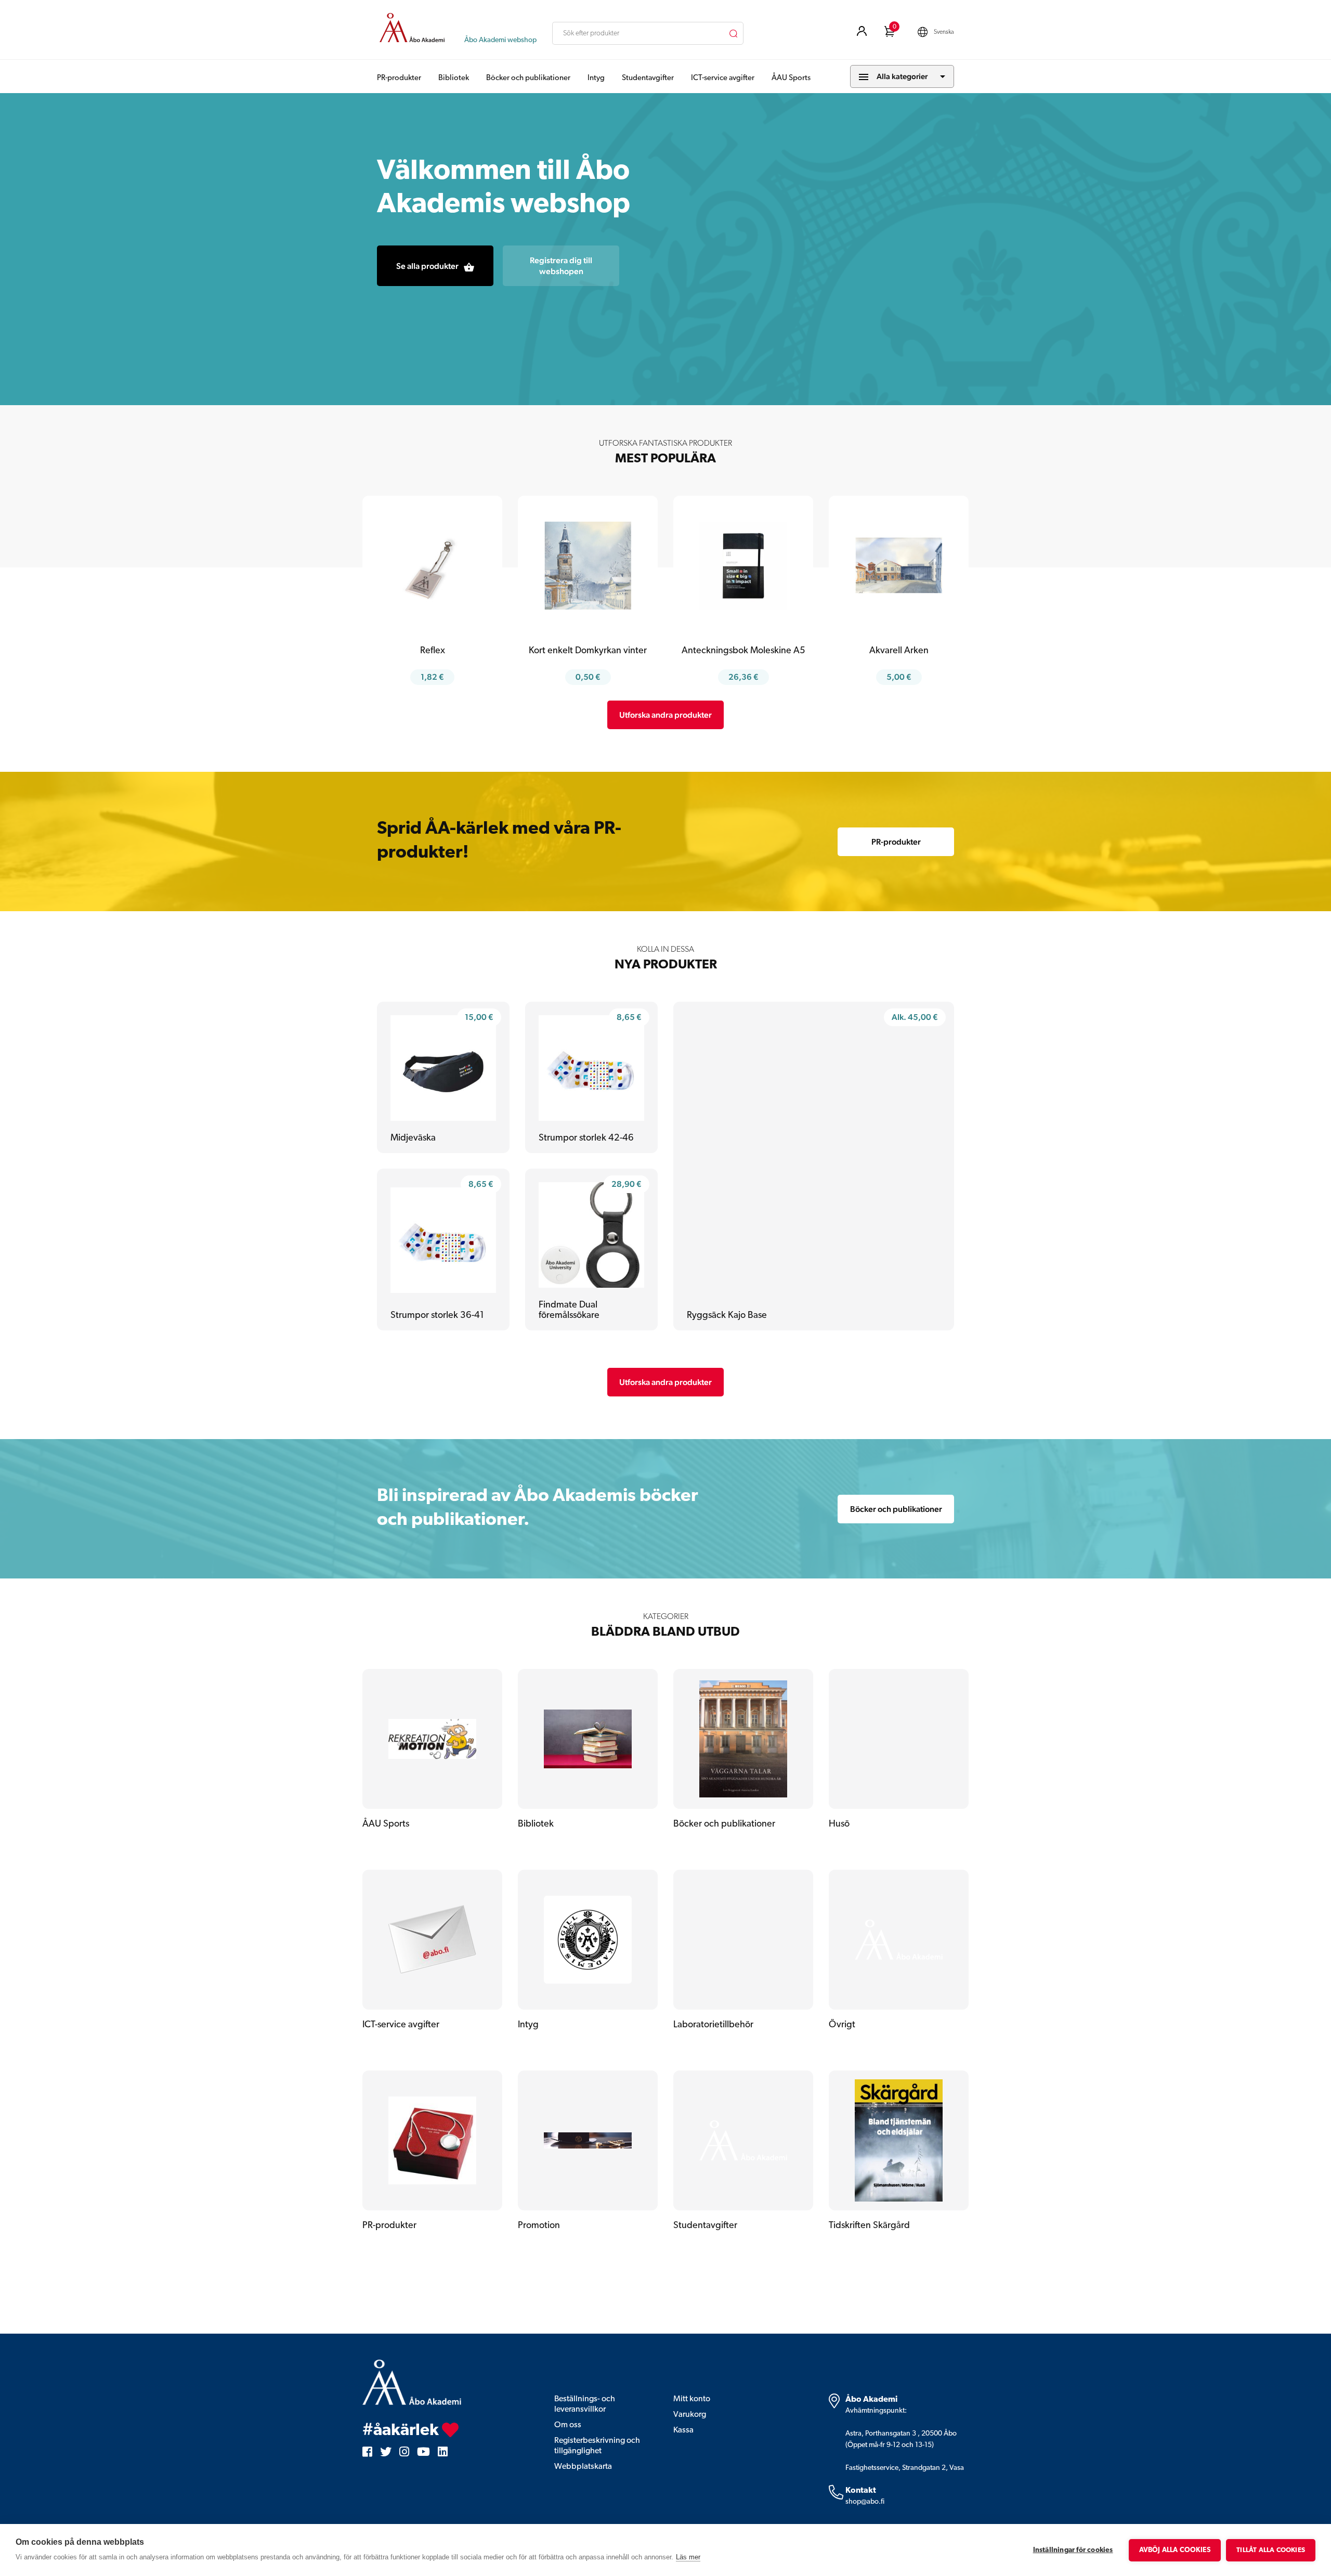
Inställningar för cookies (1073, 2550)
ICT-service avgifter (723, 78)
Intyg (596, 78)
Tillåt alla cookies (1271, 2550)
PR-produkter (399, 78)
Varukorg (690, 2415)
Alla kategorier (902, 76)
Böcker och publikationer (528, 78)
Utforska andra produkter (665, 715)
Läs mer (688, 2557)
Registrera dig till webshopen (561, 266)
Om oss (568, 2425)
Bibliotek (454, 78)
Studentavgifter (648, 78)
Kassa (683, 2430)
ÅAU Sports (791, 78)
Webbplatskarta (583, 2467)
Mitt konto (692, 2399)
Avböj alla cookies (1175, 2550)
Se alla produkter (427, 266)
